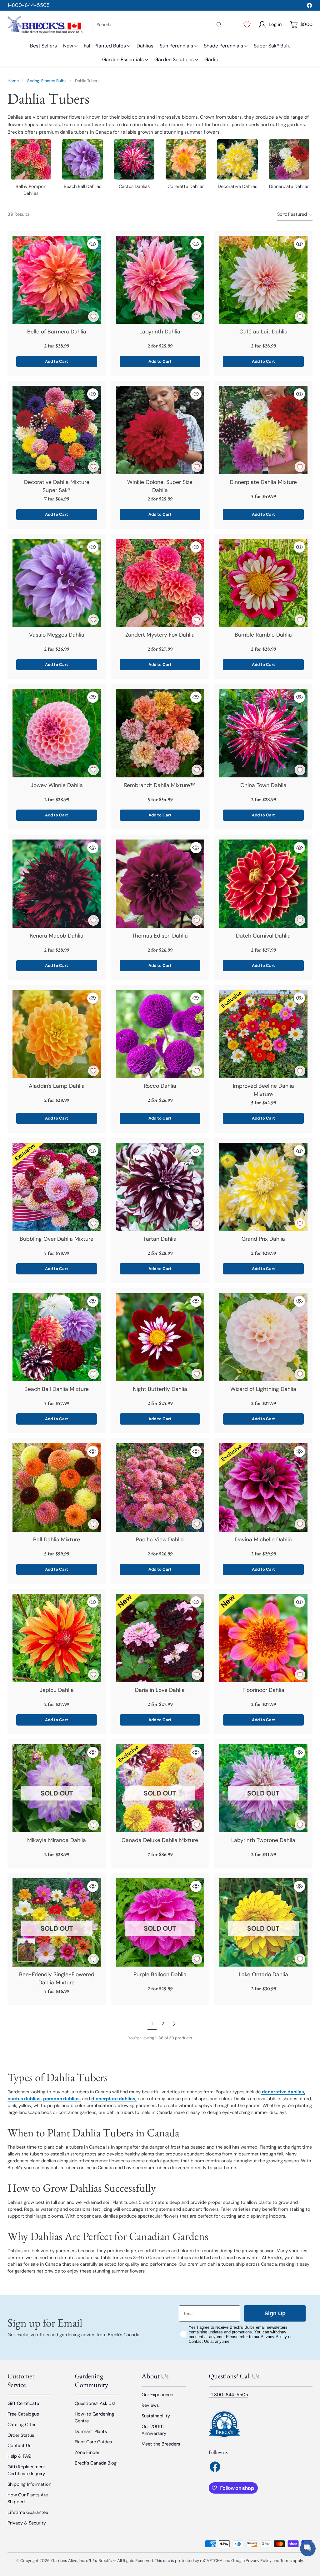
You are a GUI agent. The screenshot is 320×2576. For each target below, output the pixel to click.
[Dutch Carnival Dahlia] (263, 884)
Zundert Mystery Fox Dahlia (160, 635)
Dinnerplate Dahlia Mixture (263, 482)
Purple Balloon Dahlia (160, 1974)
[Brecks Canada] (45, 25)
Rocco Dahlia (160, 1086)
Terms (287, 2561)
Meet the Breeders (161, 2444)
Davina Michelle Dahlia (263, 1539)
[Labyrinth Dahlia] (160, 280)
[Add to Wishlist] (93, 317)
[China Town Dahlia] (263, 733)
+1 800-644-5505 (228, 2395)
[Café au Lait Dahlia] (263, 280)
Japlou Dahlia (57, 1690)
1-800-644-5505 (29, 5)
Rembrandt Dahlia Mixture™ (160, 785)
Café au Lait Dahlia (263, 332)
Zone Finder (87, 2452)
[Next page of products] (174, 2024)
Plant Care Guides (93, 2442)
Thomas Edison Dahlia (160, 936)
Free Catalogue (23, 2414)
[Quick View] (93, 244)
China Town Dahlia (263, 785)
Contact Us (19, 2445)
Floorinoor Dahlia (263, 1690)
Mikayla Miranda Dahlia (57, 1840)
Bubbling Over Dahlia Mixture (57, 1239)
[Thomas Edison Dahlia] (160, 884)
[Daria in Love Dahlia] (160, 1638)
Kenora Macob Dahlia (57, 936)
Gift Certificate (23, 2403)
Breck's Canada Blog (96, 2463)
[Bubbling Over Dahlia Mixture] (57, 1187)
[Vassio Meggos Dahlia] (57, 583)
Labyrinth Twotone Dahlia (263, 1840)
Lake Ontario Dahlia (263, 1974)
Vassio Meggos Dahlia (57, 635)
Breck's (105, 2561)
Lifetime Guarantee (28, 2512)
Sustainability (156, 2416)
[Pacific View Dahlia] (160, 1487)
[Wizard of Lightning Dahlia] (263, 1337)
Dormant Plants (91, 2431)
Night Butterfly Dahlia (160, 1389)
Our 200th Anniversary (154, 2430)
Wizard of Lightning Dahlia (263, 1389)
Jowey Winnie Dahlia (57, 785)
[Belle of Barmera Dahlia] (57, 280)
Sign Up (275, 2313)
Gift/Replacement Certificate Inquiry (26, 2470)
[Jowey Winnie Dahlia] (57, 733)
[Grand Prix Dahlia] (263, 1187)
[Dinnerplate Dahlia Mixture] (263, 430)
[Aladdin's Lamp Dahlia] (57, 1034)
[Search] (219, 25)
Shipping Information (29, 2484)
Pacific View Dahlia (160, 1539)
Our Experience (157, 2395)
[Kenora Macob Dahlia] (57, 884)
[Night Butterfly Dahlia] (160, 1337)
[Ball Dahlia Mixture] (57, 1487)
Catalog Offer (22, 2425)
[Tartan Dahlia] (160, 1187)
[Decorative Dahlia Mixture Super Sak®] (57, 430)
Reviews (150, 2405)
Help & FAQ (19, 2456)
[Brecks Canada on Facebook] (309, 6)
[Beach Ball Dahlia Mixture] (57, 1337)
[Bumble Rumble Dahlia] (263, 583)
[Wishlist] (247, 25)
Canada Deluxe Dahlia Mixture (160, 1840)
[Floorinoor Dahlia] (263, 1638)
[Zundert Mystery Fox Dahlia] (160, 583)
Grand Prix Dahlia (263, 1239)
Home (13, 81)
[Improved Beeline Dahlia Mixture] (263, 1034)
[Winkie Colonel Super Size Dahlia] (160, 430)
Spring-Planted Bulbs (47, 81)
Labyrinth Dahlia (160, 332)
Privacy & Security (27, 2523)
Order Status (21, 2435)
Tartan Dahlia (160, 1239)
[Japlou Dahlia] (57, 1638)
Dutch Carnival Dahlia (263, 936)
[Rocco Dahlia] (160, 1034)
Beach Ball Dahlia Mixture (57, 1389)
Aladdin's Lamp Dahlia (57, 1086)
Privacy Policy (259, 2561)
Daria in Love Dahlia (160, 1690)
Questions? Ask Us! (95, 2403)
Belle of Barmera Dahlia (57, 332)
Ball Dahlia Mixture (57, 1539)
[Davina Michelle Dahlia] (263, 1487)
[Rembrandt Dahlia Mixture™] (160, 733)
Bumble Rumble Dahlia (263, 635)
